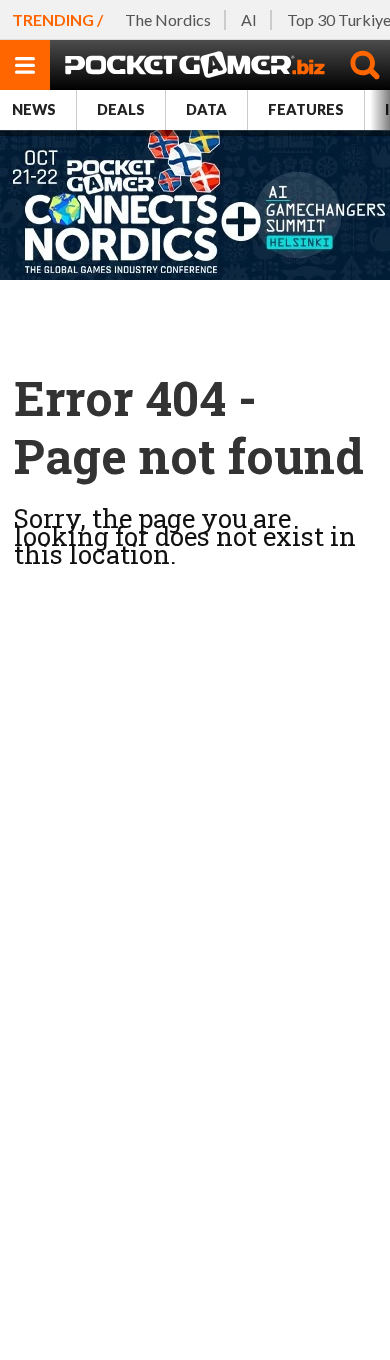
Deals (121, 109)
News (34, 109)
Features (306, 109)
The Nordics (168, 19)
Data (206, 109)
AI (249, 19)
